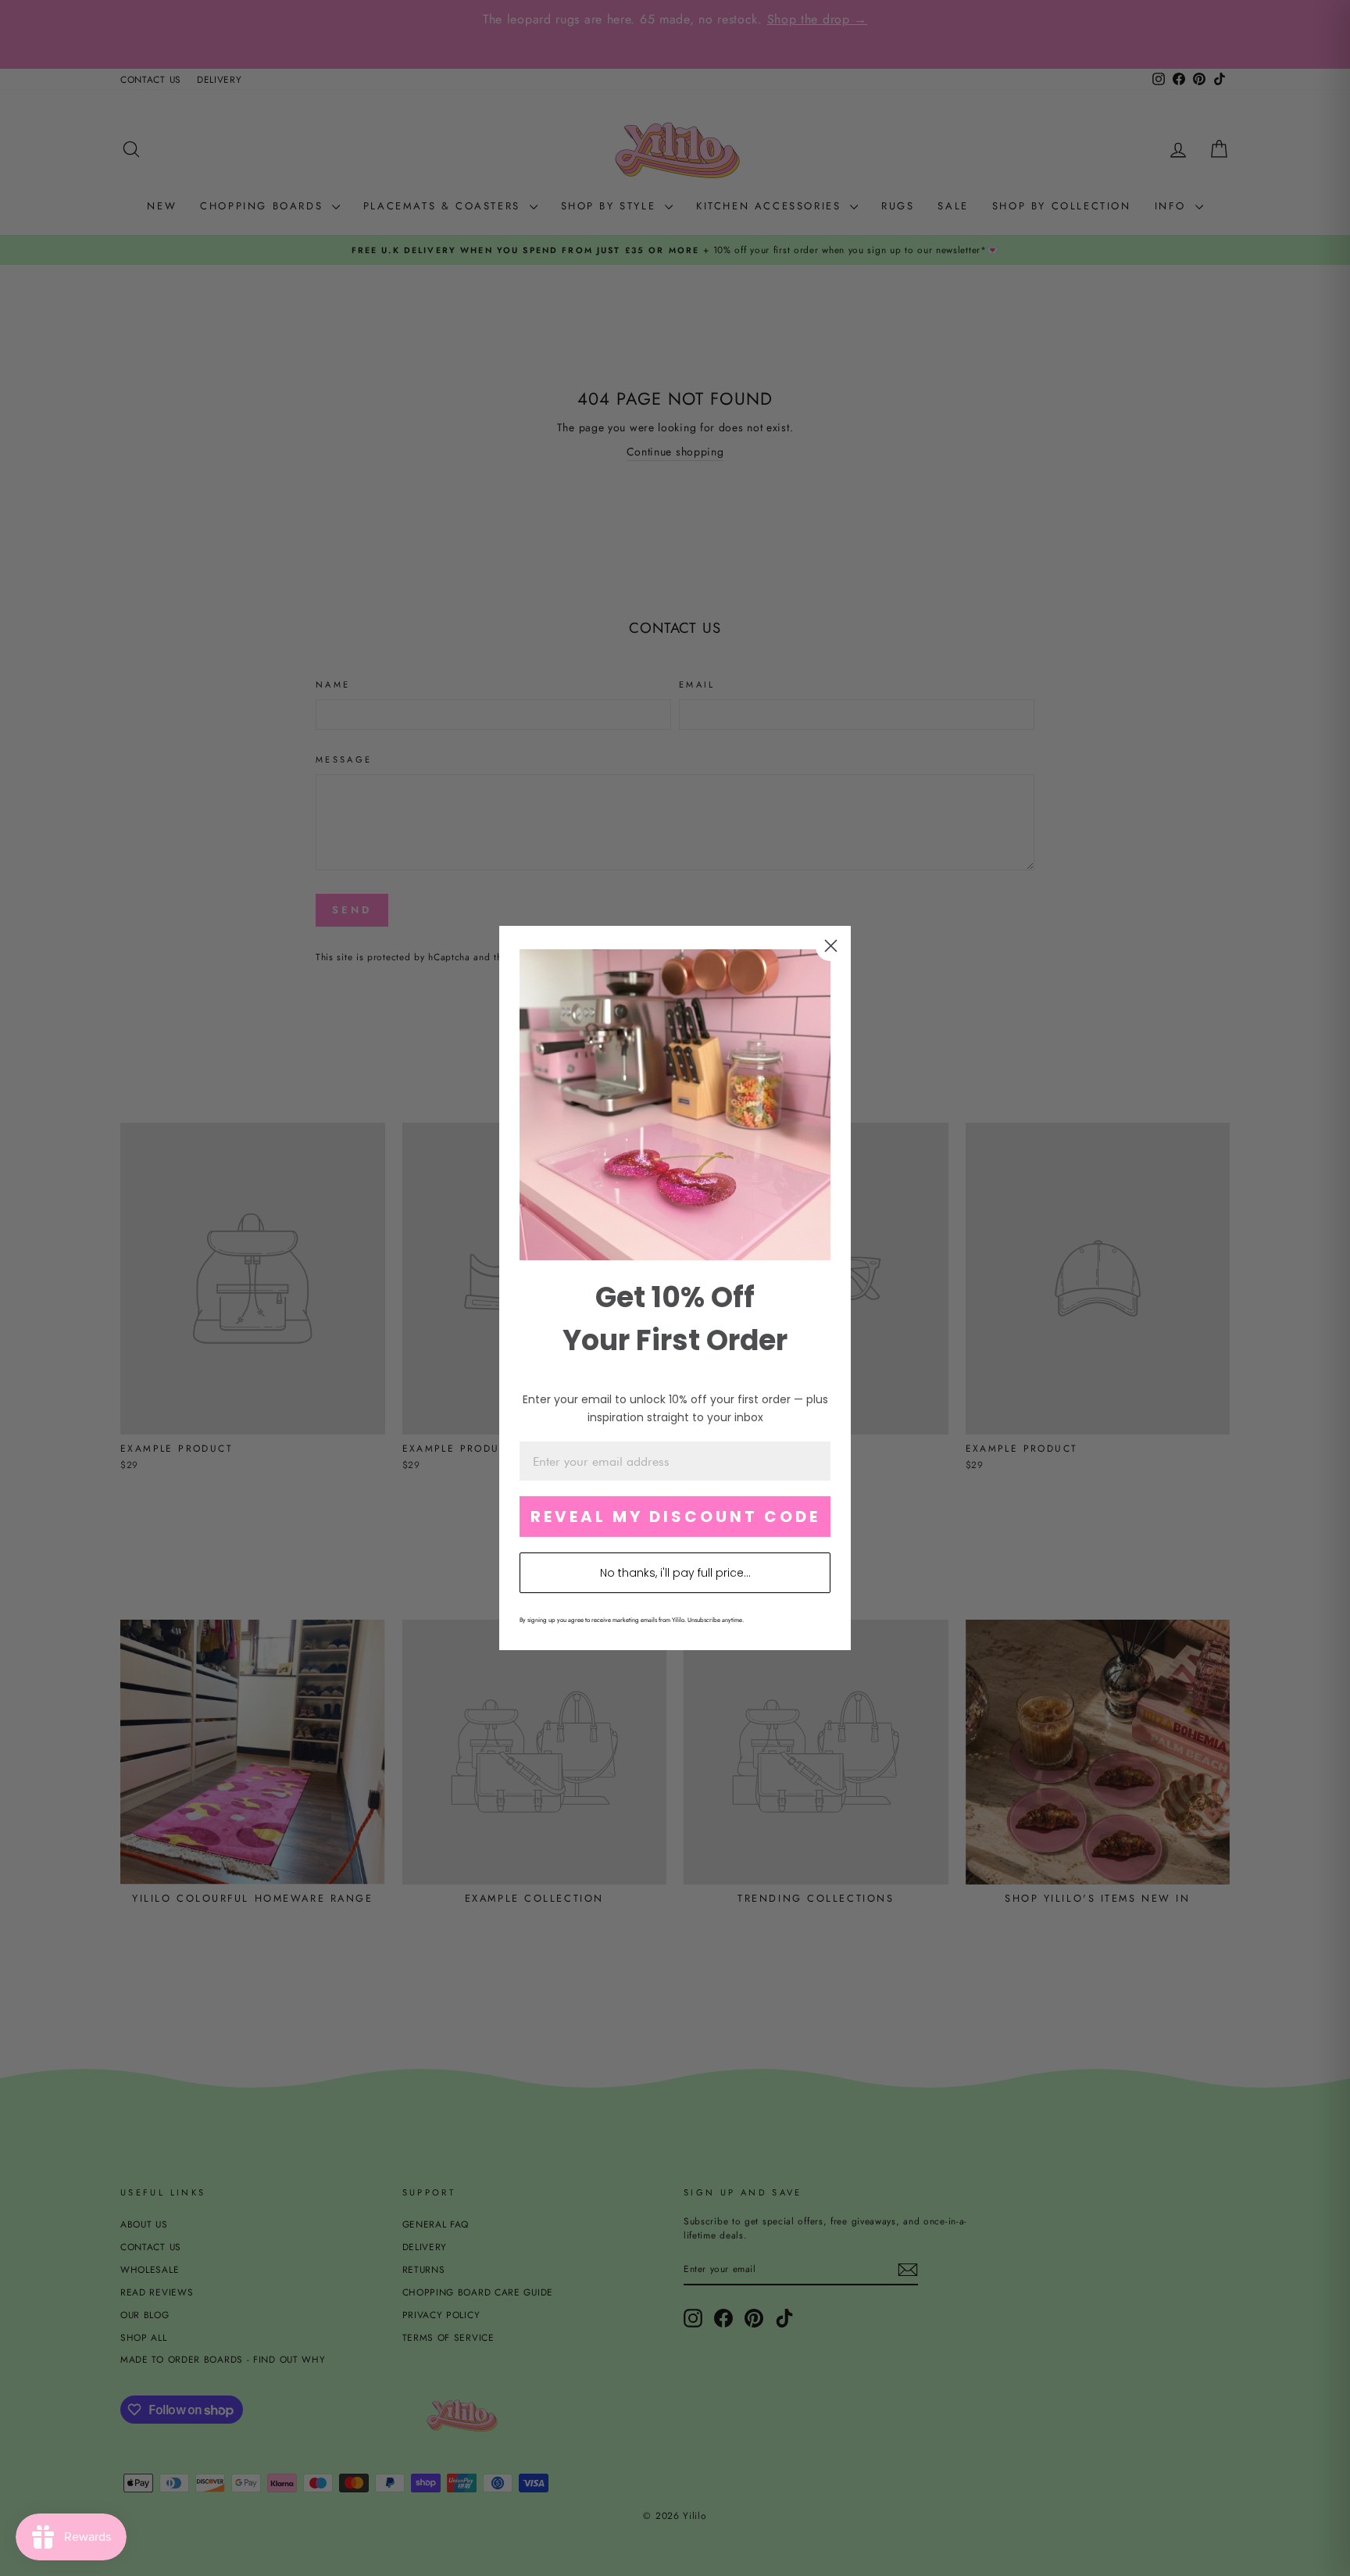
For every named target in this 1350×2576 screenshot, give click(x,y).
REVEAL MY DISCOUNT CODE (675, 1517)
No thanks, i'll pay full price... (675, 1573)
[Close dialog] (831, 946)
